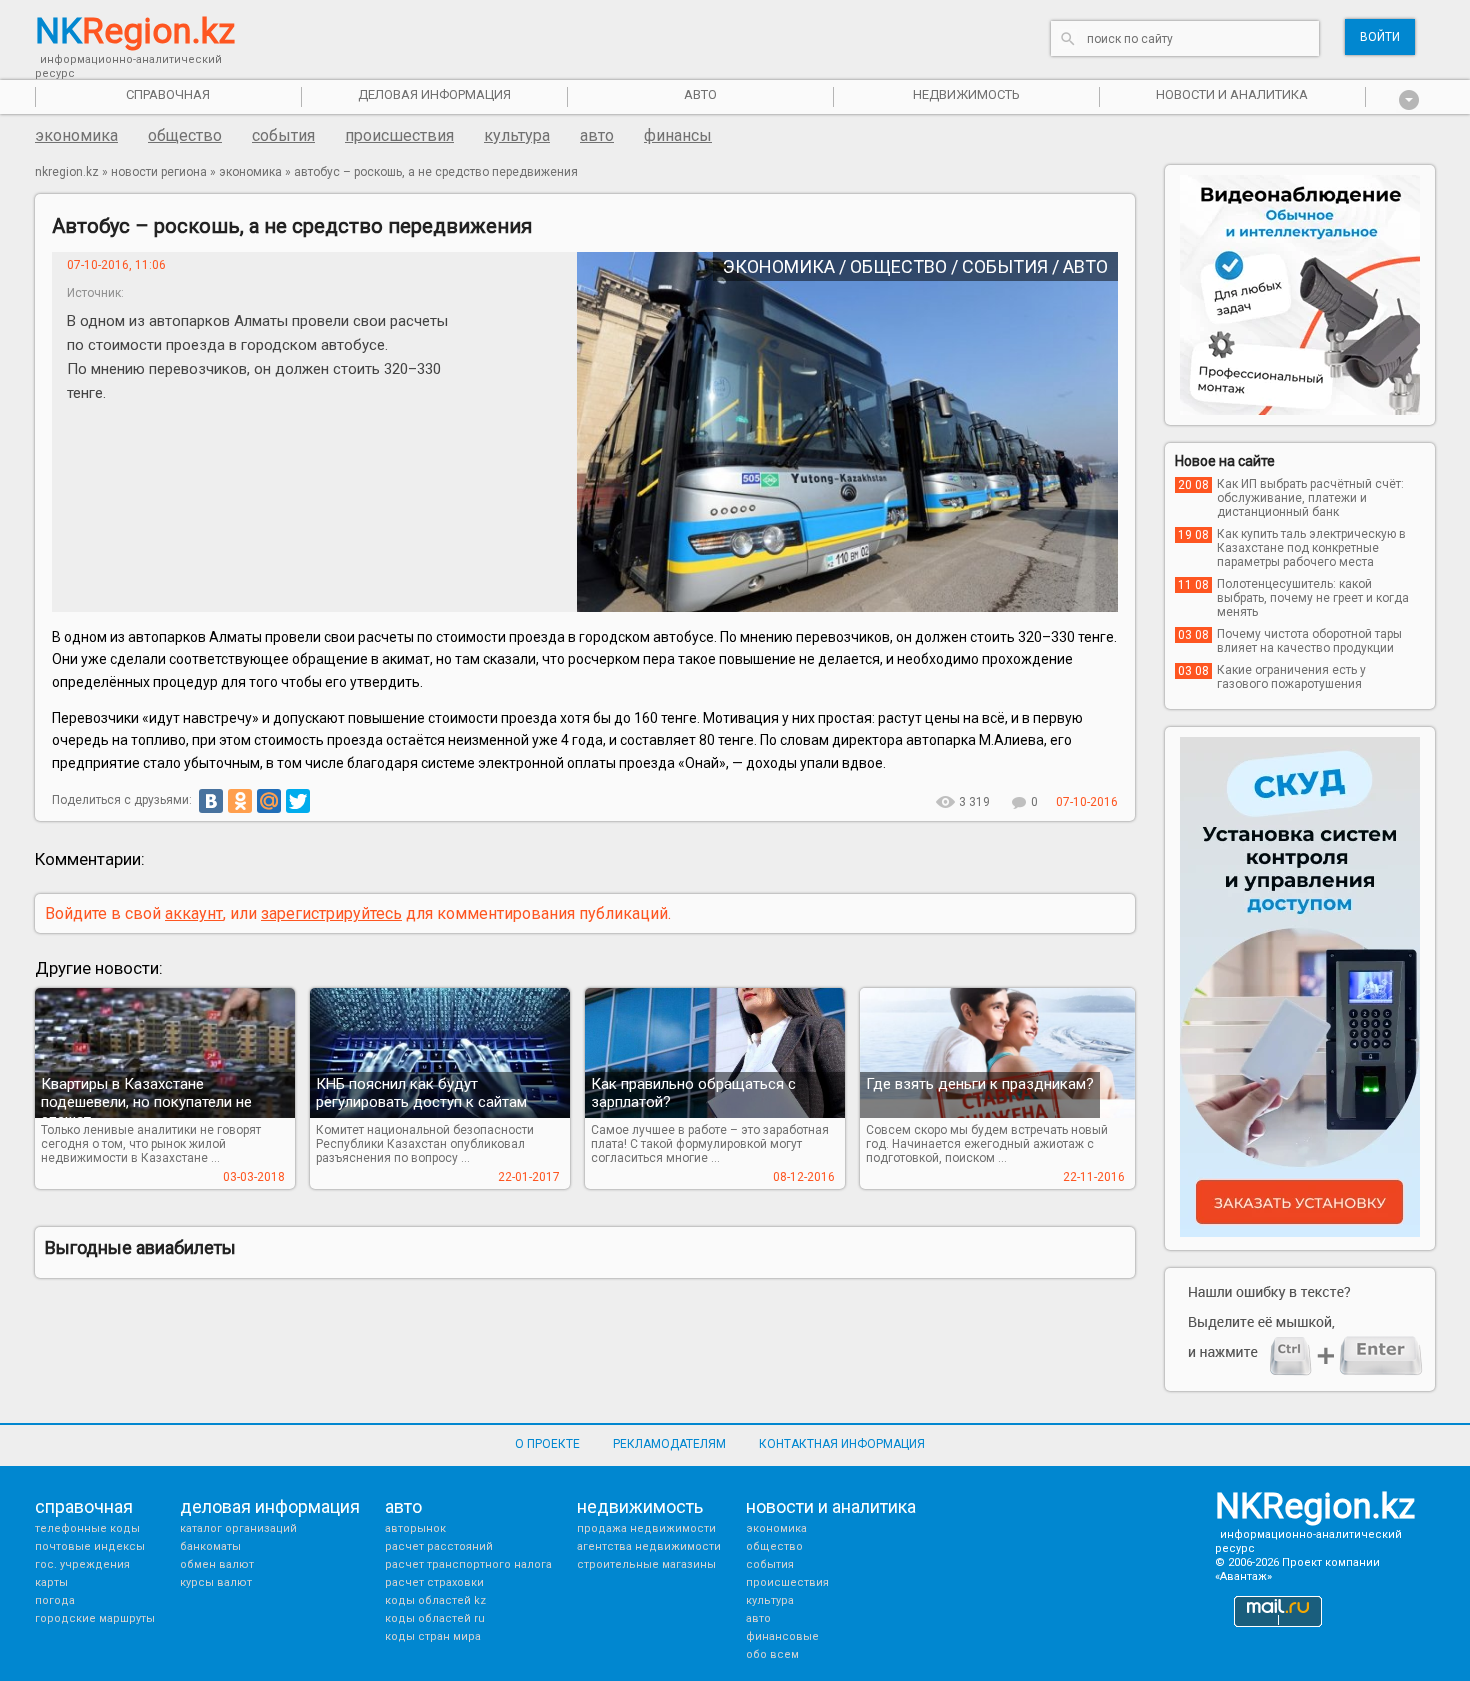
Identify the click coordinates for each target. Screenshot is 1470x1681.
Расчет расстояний (439, 1546)
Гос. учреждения (82, 1564)
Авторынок (415, 1528)
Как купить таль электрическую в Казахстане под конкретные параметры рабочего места (1311, 548)
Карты (51, 1582)
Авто (597, 135)
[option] (1300, 295)
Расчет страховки (434, 1582)
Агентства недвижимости (649, 1546)
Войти (1380, 37)
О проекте (547, 1444)
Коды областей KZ (435, 1600)
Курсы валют (216, 1582)
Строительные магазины (646, 1564)
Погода (55, 1600)
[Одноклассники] (240, 801)
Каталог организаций (238, 1528)
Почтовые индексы (90, 1546)
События (283, 135)
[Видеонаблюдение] (1300, 295)
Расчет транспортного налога (468, 1564)
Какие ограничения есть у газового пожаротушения (1291, 677)
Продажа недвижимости (646, 1528)
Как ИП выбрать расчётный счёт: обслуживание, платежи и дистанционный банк (1310, 498)
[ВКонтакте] (211, 801)
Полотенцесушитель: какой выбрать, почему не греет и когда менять (1313, 598)
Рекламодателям (669, 1444)
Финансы (678, 135)
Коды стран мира (433, 1636)
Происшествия (399, 135)
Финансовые (782, 1636)
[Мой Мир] (269, 801)
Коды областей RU (435, 1618)
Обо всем (772, 1654)
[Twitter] (298, 801)
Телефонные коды (87, 1528)
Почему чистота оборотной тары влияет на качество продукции (1309, 641)
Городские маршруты (95, 1618)
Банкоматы (210, 1546)
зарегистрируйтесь (331, 913)
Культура (517, 135)
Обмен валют (217, 1564)
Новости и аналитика (1232, 94)
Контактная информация (842, 1444)
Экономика (76, 135)
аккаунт (194, 913)
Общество (185, 135)
